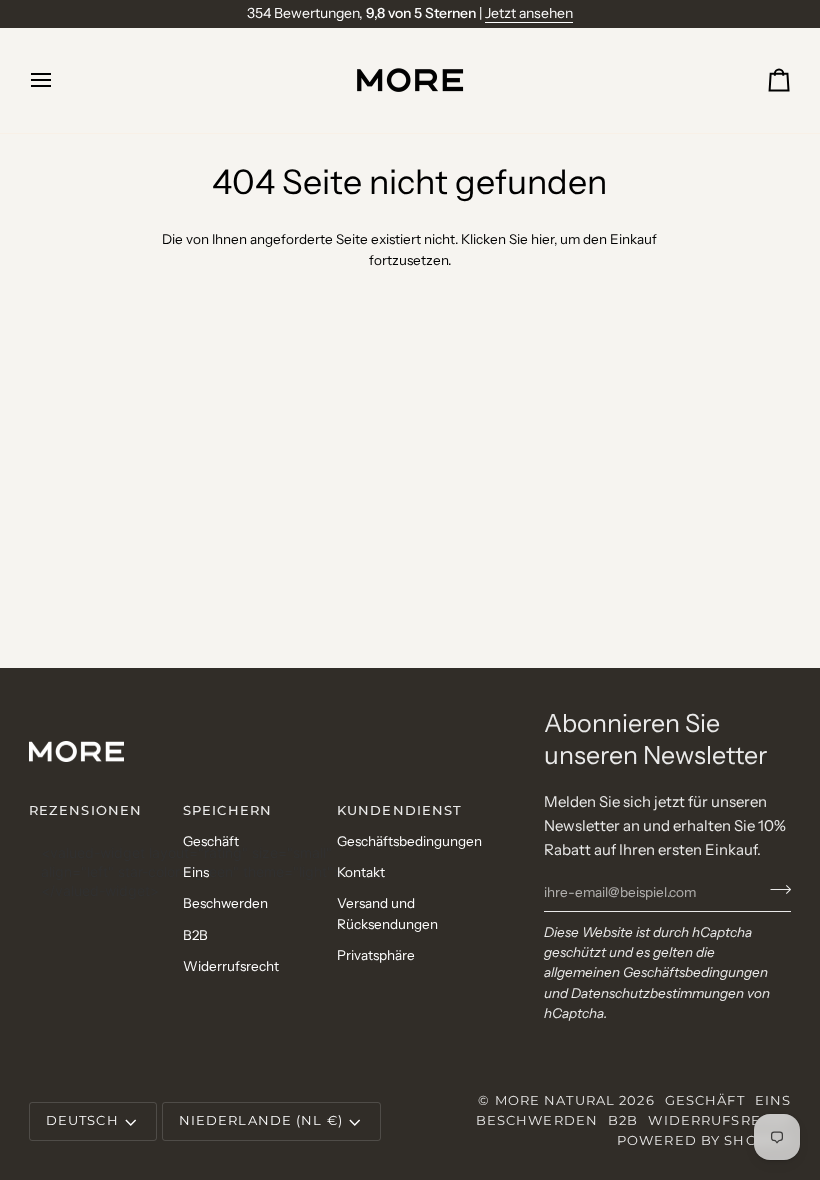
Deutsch (82, 1120)
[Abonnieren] (774, 890)
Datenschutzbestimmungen (657, 993)
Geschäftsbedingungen (409, 841)
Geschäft (211, 841)
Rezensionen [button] (85, 810)
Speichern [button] (227, 810)
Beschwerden (225, 903)
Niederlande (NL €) (261, 1120)
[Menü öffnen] (59, 80)
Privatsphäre (376, 955)
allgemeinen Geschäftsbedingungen (656, 972)
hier (542, 239)
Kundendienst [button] (400, 810)
